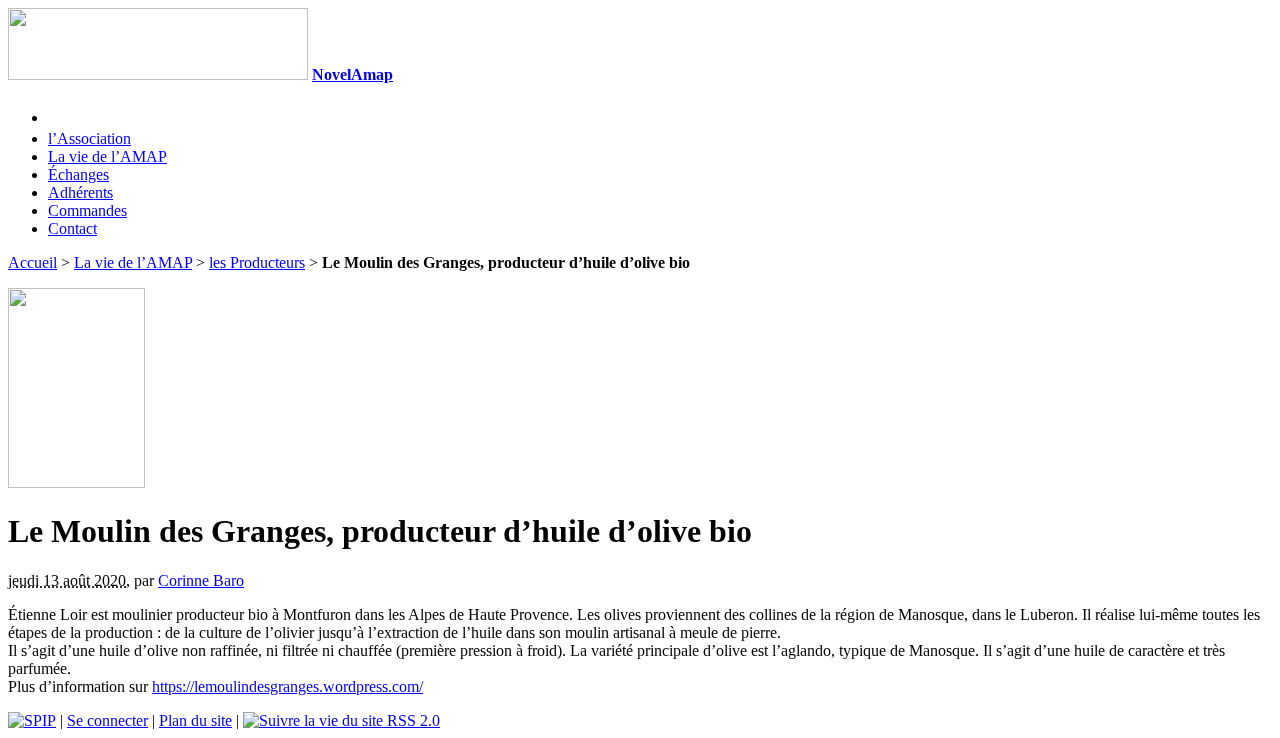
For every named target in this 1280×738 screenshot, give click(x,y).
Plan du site (195, 720)
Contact (72, 228)
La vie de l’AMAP (107, 156)
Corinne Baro (201, 580)
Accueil (32, 262)
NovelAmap (352, 74)
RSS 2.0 (411, 720)
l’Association (89, 138)
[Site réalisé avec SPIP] (32, 720)
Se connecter (107, 720)
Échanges (78, 174)
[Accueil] (158, 74)
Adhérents (80, 192)
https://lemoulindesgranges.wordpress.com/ (287, 686)
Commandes (87, 210)
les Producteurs (257, 262)
